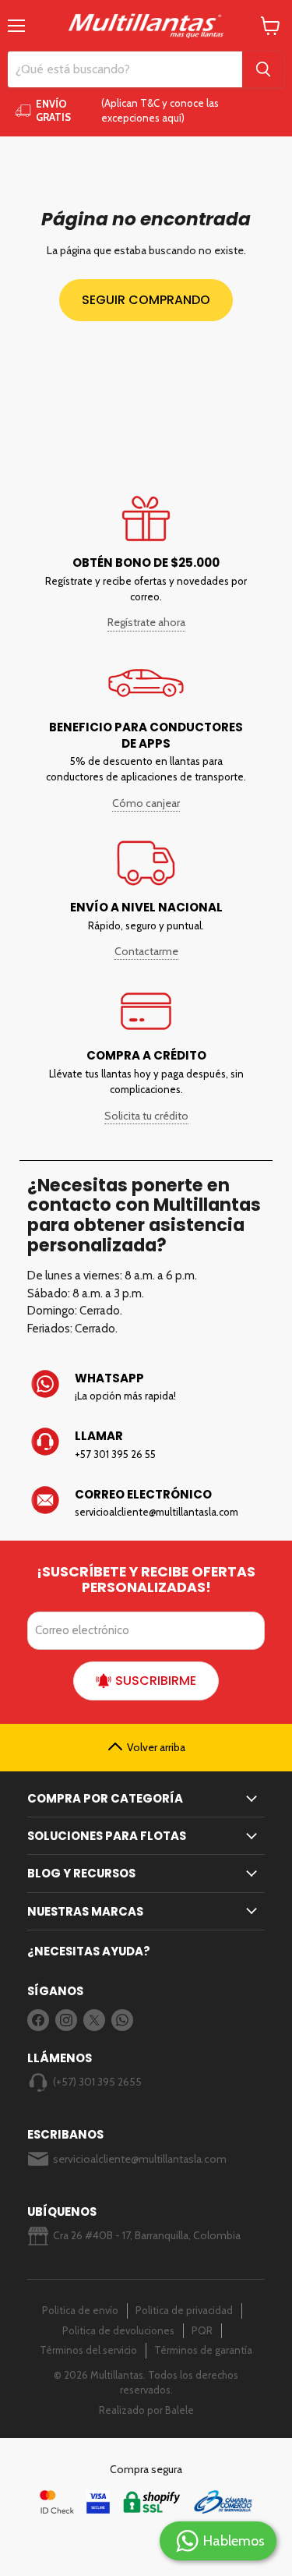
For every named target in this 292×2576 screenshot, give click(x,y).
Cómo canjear (146, 803)
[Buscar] (263, 69)
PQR (202, 2330)
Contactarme (146, 951)
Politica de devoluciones (118, 2330)
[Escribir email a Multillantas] (146, 1503)
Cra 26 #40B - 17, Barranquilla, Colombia (147, 2235)
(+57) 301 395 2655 (97, 2082)
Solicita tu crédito (146, 1116)
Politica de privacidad (184, 2310)
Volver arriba (156, 1747)
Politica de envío (80, 2310)
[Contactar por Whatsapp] (146, 1387)
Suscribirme (156, 1681)
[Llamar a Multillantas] (146, 1445)
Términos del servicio (88, 2350)
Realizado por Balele (146, 2410)
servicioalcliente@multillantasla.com (140, 2159)
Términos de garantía (203, 2350)
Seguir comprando (146, 300)
